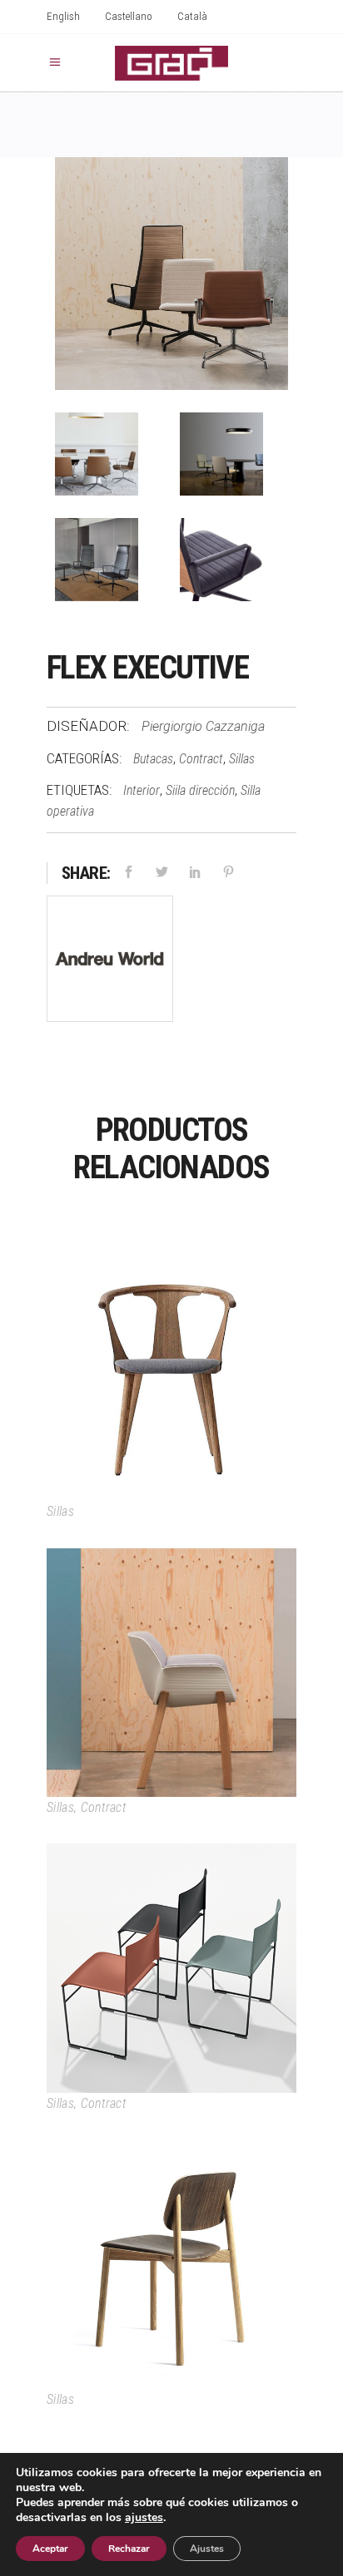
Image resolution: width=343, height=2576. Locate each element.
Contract (201, 759)
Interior (142, 790)
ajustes (144, 2518)
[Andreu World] (110, 962)
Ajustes (207, 2549)
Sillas (242, 759)
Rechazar (129, 2549)
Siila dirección (200, 790)
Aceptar (50, 2549)
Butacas (153, 759)
